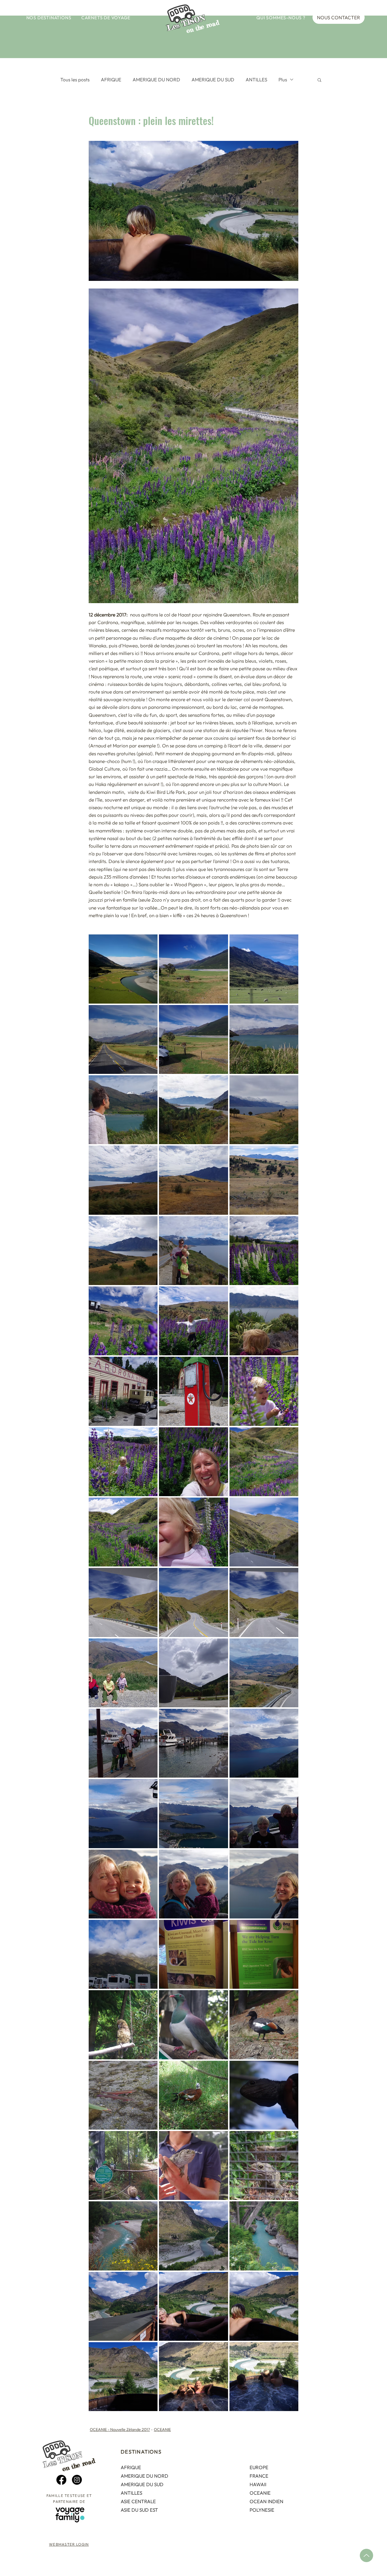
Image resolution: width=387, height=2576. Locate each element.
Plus (283, 79)
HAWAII (258, 2484)
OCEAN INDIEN (266, 2501)
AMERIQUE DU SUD (213, 79)
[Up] (366, 2555)
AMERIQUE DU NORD (156, 79)
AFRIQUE (111, 79)
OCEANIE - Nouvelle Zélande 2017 (120, 2429)
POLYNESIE (262, 2510)
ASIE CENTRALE (138, 2501)
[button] (49, 18)
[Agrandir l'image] (123, 969)
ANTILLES (256, 79)
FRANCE (259, 2476)
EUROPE (259, 2467)
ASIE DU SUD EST (139, 2510)
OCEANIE (162, 2429)
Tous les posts (75, 79)
